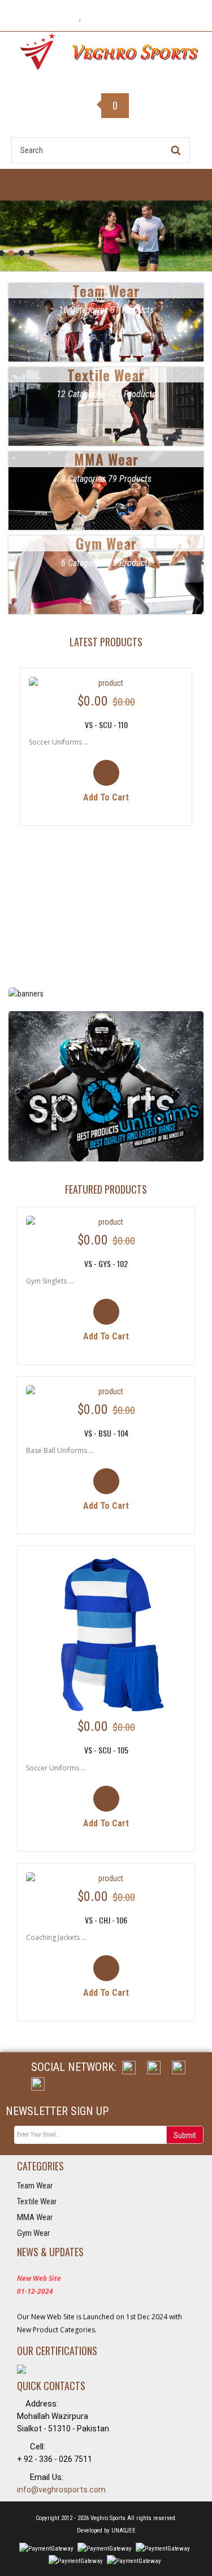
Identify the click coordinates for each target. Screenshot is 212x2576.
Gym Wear (33, 2233)
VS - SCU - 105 (106, 1750)
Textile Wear (37, 2201)
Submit (185, 2135)
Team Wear (35, 2186)
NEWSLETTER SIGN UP (57, 2111)
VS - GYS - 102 (106, 1263)
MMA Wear (35, 2217)
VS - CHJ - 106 (106, 1920)
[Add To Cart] (106, 782)
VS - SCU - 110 (106, 724)
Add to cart (106, 797)
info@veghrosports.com (61, 2490)
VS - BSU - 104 (106, 1433)
